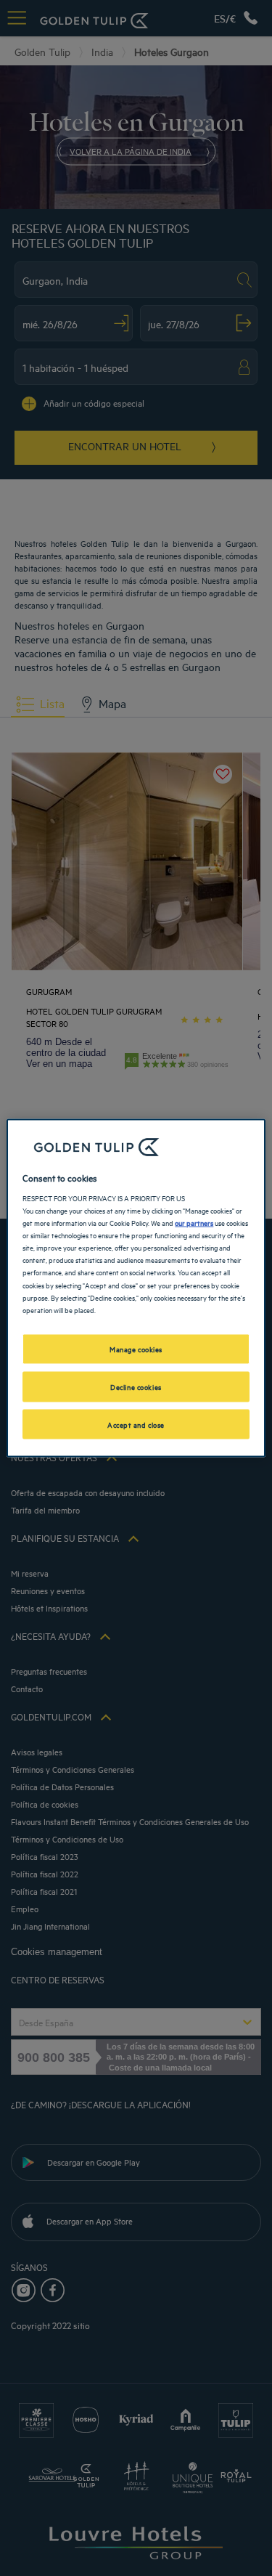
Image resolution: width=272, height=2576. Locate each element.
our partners (194, 1222)
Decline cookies (136, 1386)
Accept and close (136, 1423)
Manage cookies (136, 1348)
